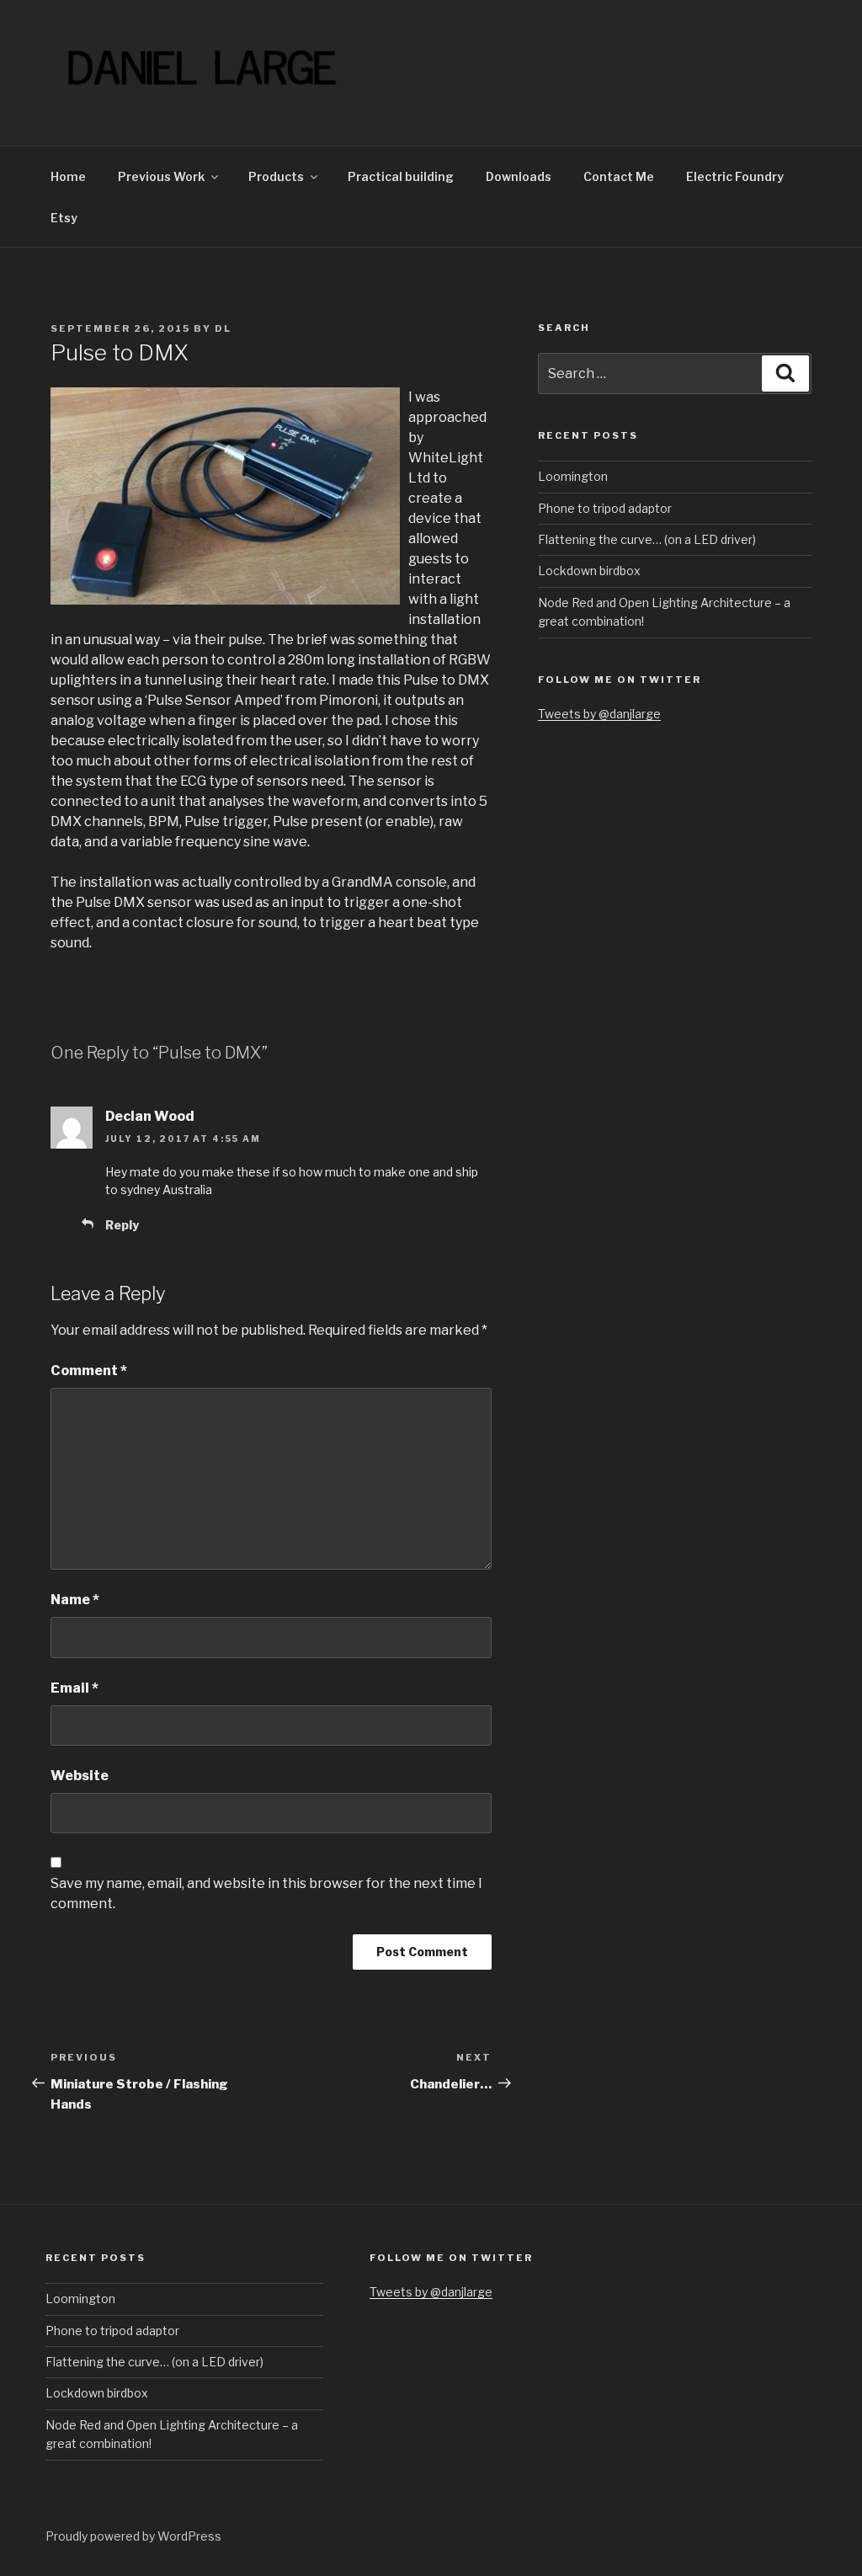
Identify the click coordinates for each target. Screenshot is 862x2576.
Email (74, 1688)
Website (80, 1776)
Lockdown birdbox (589, 571)
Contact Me (619, 176)
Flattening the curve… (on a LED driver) (647, 539)
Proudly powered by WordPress (133, 2536)
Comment (89, 1371)
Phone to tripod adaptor (605, 508)
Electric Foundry (735, 176)
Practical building (401, 176)
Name (75, 1600)
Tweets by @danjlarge (599, 714)
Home (68, 176)
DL (223, 328)
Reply (122, 1225)
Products (276, 176)
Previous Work (161, 176)
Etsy (64, 218)
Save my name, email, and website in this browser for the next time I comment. (266, 1893)
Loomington (573, 476)
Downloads (519, 176)
